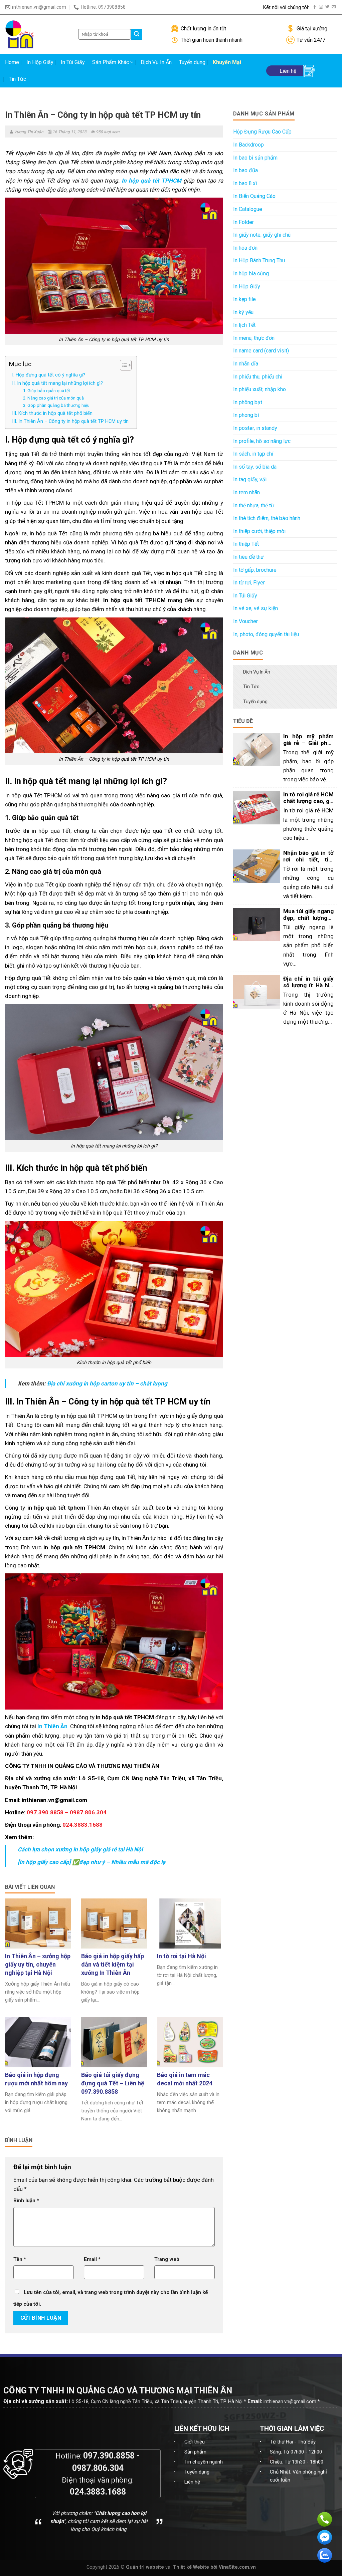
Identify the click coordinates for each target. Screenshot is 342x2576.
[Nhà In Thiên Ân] (37, 34)
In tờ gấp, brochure (255, 570)
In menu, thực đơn (254, 338)
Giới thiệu (195, 2442)
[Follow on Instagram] (321, 7)
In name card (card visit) (261, 351)
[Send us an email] (334, 7)
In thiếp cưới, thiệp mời (259, 531)
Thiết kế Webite (191, 2567)
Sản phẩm (195, 2452)
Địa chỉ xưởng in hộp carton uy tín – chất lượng (108, 1383)
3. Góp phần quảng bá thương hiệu (56, 405)
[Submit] (137, 34)
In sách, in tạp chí (253, 454)
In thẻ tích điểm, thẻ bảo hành (267, 518)
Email (92, 2259)
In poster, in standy (255, 428)
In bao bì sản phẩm (255, 158)
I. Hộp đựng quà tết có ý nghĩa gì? (49, 375)
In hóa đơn (245, 248)
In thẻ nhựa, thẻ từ (254, 505)
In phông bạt (248, 402)
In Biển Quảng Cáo (254, 196)
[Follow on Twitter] (327, 7)
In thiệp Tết (246, 544)
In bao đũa (245, 170)
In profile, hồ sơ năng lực (262, 441)
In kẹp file (244, 299)
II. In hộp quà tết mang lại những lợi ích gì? (58, 383)
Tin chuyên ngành (204, 2462)
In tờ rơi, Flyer (249, 583)
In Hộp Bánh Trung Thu (259, 261)
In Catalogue (248, 209)
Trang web (167, 2259)
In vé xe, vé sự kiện (255, 608)
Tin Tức (17, 79)
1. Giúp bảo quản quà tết (47, 391)
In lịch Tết (244, 325)
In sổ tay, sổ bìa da (255, 467)
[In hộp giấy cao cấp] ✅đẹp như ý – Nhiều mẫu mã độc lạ (93, 1862)
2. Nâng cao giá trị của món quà (53, 398)
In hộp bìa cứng (251, 274)
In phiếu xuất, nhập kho (260, 389)
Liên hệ (192, 2482)
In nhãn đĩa (246, 364)
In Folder (243, 222)
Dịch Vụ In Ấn (156, 62)
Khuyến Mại (227, 62)
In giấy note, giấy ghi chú (262, 235)
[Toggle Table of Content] (122, 365)
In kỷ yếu (243, 312)
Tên (20, 2259)
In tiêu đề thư (248, 557)
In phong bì (246, 415)
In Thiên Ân (52, 1726)
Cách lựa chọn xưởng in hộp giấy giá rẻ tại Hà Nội (80, 1849)
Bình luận (26, 2201)
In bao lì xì (245, 183)
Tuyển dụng (192, 62)
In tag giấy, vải (250, 479)
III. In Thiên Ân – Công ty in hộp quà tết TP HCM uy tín (71, 421)
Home (12, 62)
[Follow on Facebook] (315, 7)
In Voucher (245, 621)
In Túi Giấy (73, 62)
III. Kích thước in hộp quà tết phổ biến (53, 413)
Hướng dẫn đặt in (174, 7)
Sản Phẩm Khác (111, 62)
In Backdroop (248, 145)
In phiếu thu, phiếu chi (258, 377)
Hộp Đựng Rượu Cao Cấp (262, 132)
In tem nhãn (246, 492)
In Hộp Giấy (40, 62)
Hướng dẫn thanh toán (233, 7)
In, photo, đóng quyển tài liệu (266, 634)
